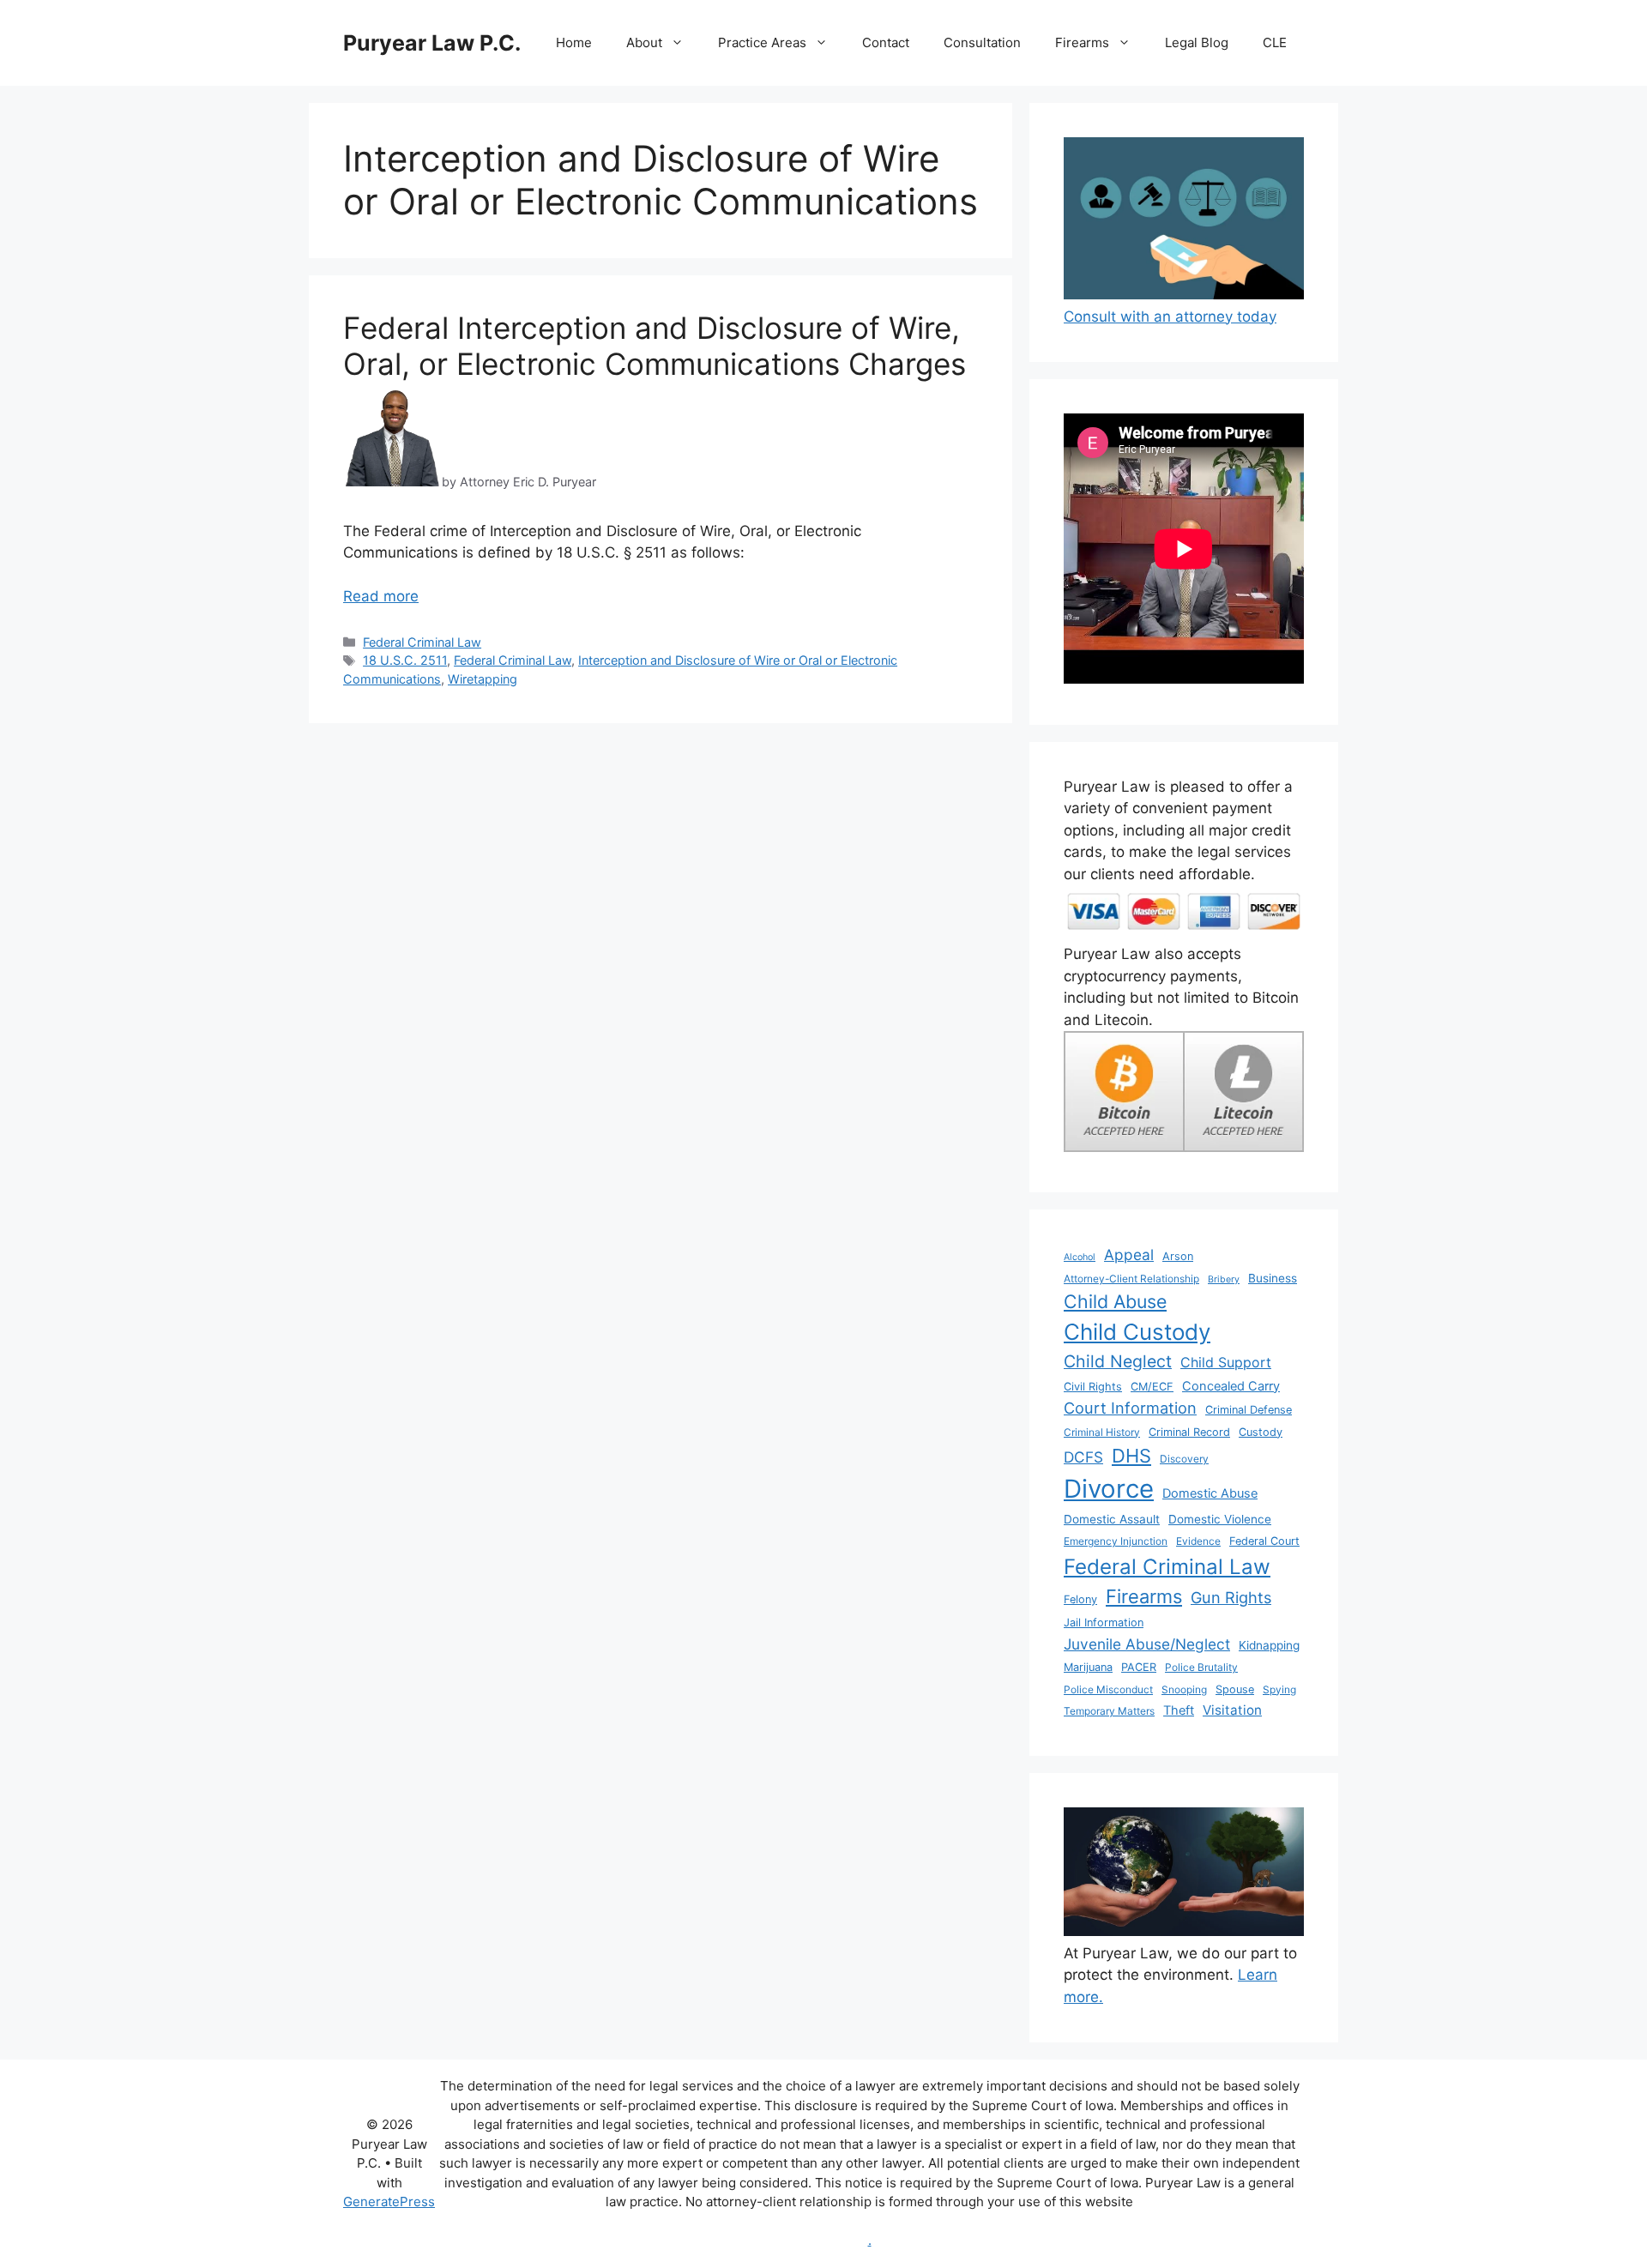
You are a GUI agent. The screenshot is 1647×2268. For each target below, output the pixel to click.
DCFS (1083, 1457)
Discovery (1184, 1459)
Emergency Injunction (1116, 1541)
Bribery (1224, 1279)
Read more (381, 596)
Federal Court (1264, 1541)
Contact (886, 42)
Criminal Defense (1249, 1410)
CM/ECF (1152, 1387)
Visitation (1232, 1710)
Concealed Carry (1231, 1386)
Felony (1080, 1599)
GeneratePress (389, 2202)
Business (1273, 1278)
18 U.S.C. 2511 (405, 660)
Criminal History (1102, 1432)
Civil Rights (1093, 1387)
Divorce (1109, 1489)
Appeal (1129, 1255)
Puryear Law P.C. (432, 43)
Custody (1261, 1432)
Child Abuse (1115, 1301)
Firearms (1082, 42)
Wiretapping (483, 679)
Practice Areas (762, 42)
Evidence (1198, 1541)
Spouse (1235, 1689)
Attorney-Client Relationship (1131, 1279)
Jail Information (1104, 1623)
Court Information (1130, 1408)
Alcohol (1080, 1257)
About (644, 42)
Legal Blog (1197, 42)
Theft (1179, 1710)
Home (574, 42)
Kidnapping (1269, 1645)
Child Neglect (1118, 1361)
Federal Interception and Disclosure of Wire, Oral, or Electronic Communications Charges (655, 346)
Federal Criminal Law (422, 642)
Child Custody (1137, 1332)
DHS (1131, 1456)
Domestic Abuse (1210, 1493)
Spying (1279, 1689)
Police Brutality (1201, 1667)
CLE (1275, 42)
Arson (1178, 1256)
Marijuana (1088, 1667)
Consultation (982, 42)
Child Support (1226, 1362)
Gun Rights (1231, 1597)
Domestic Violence (1220, 1519)
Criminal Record (1189, 1432)
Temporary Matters (1109, 1711)
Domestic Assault (1112, 1519)
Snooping (1184, 1689)
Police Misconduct (1108, 1689)
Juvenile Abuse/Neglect (1147, 1644)
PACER (1139, 1667)
